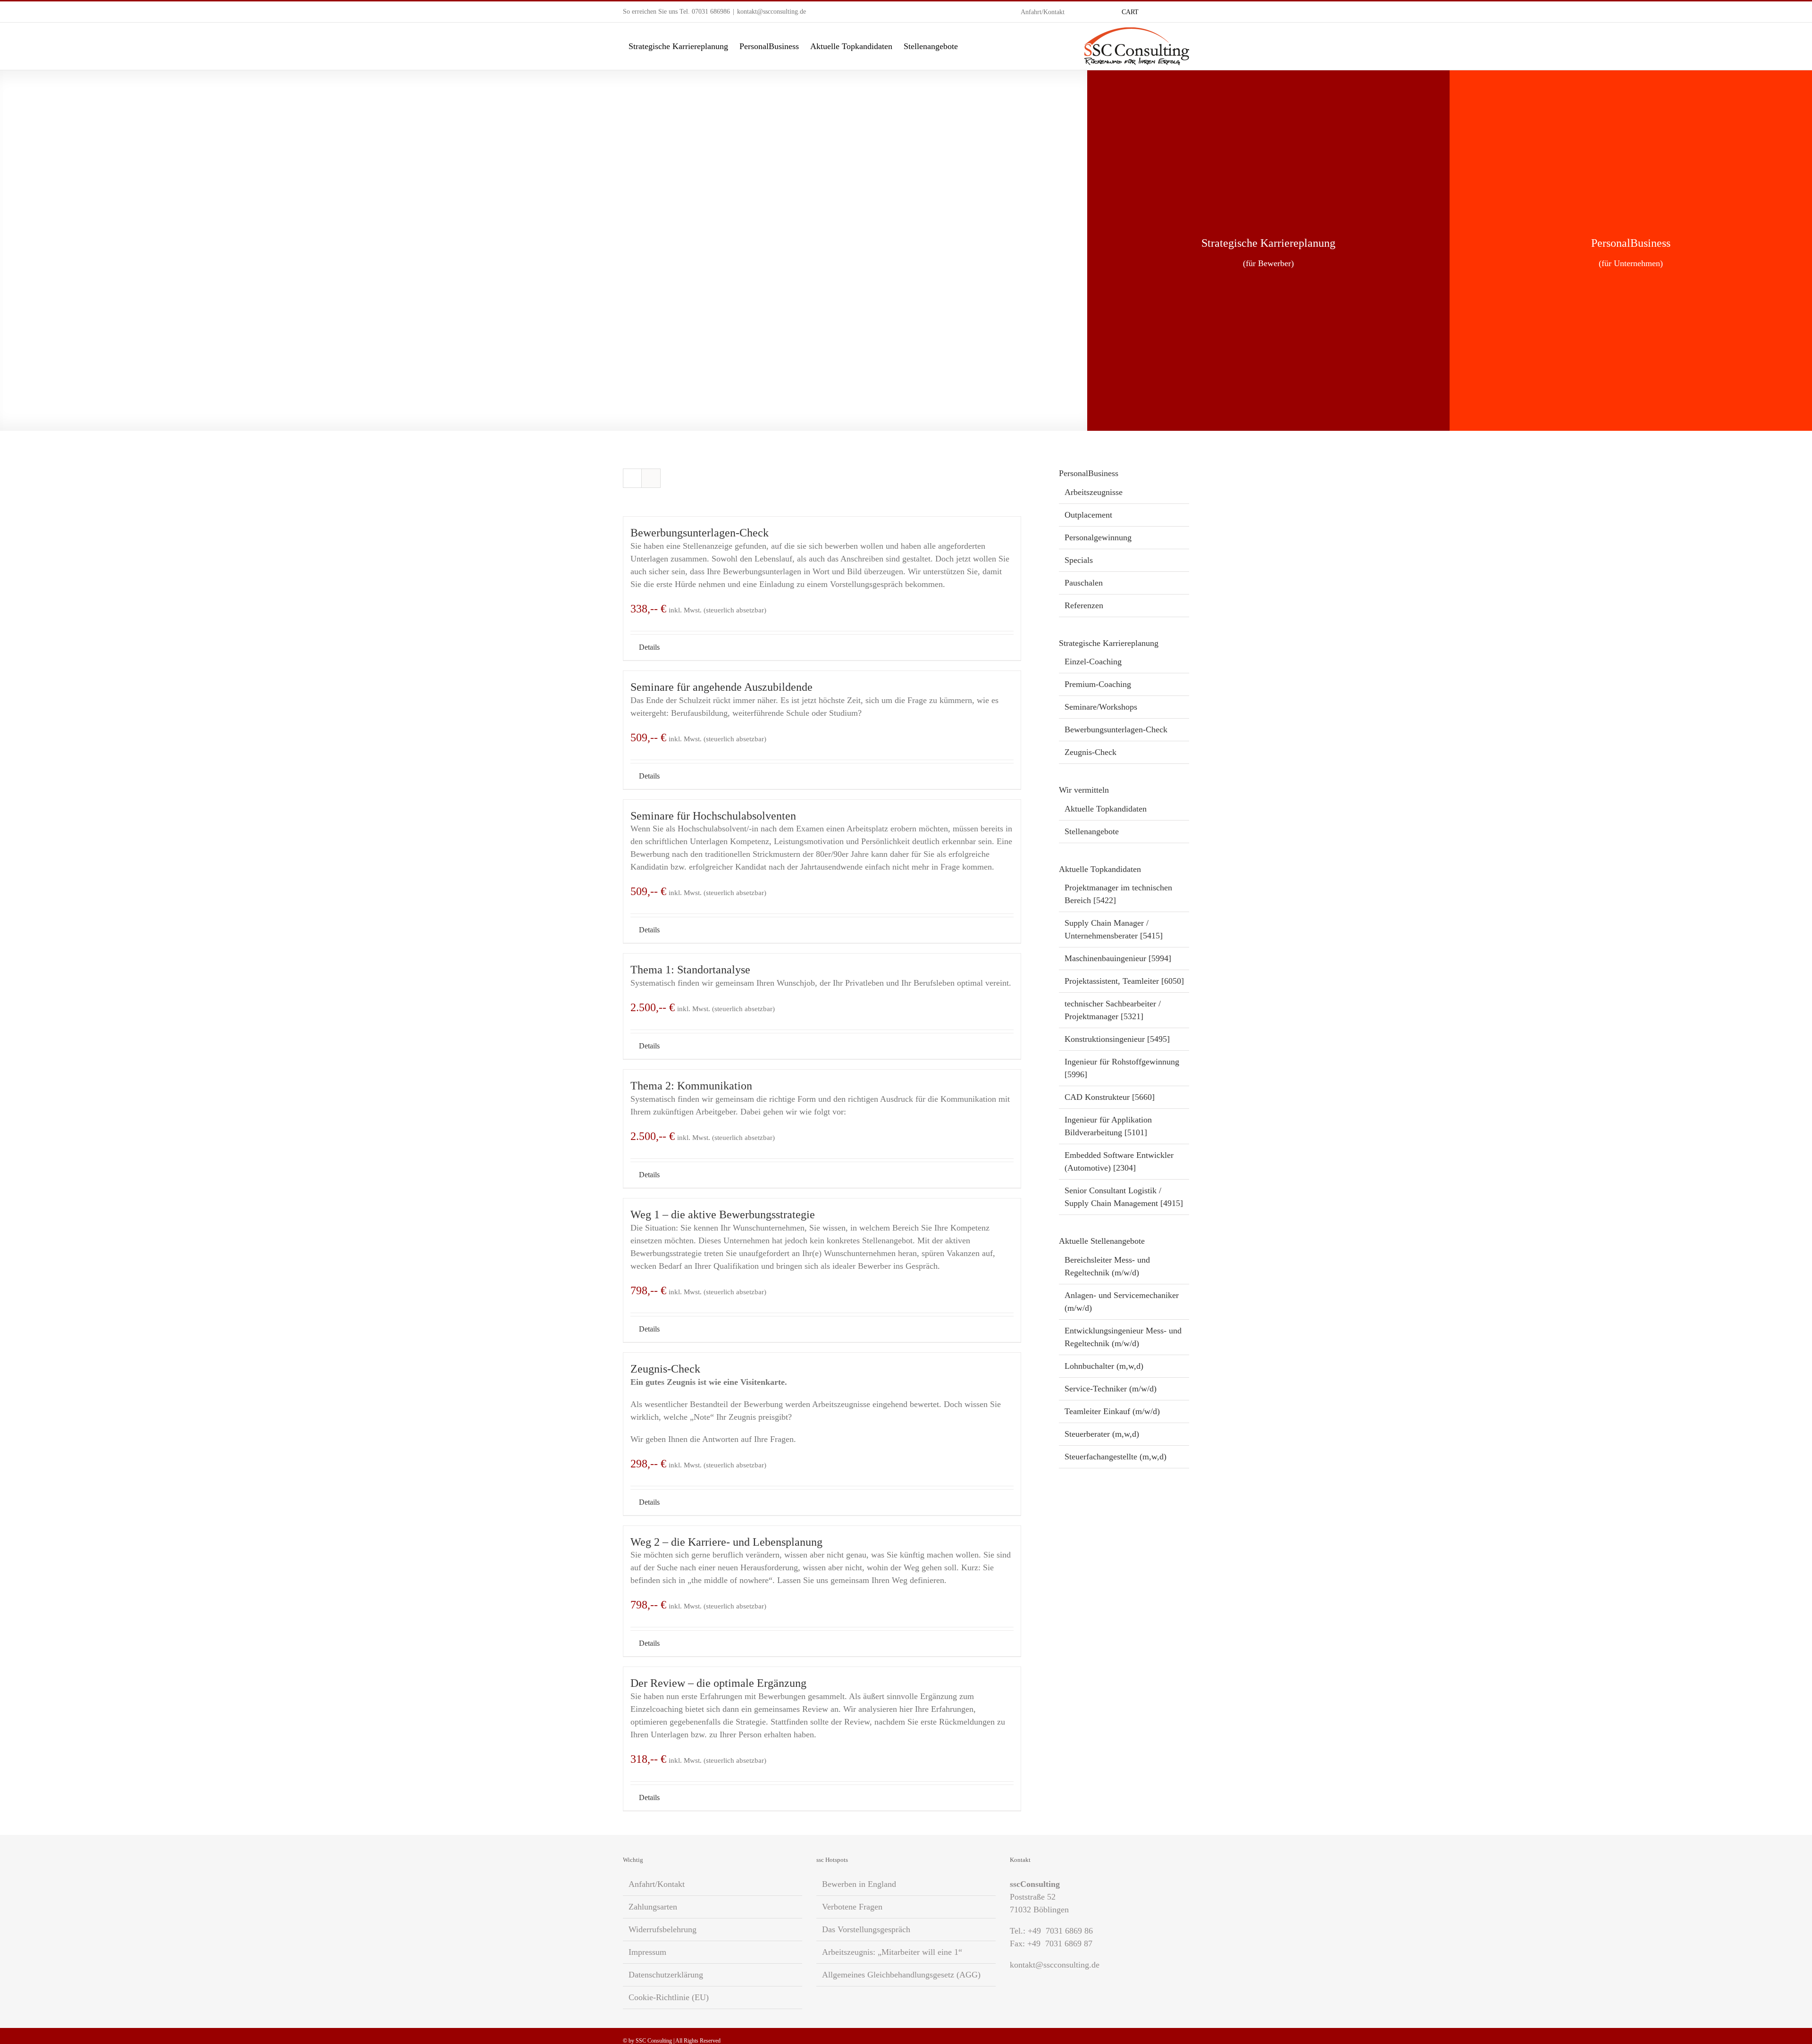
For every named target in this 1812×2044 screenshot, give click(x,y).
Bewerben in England (859, 1884)
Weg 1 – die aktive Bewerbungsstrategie (723, 1215)
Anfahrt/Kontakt (657, 1884)
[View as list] (651, 478)
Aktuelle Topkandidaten (1106, 809)
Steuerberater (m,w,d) (1102, 1434)
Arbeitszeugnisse (1094, 492)
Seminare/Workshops (1101, 707)
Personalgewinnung (1098, 537)
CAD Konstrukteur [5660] (1110, 1097)
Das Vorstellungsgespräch (866, 1929)
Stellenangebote (1092, 831)
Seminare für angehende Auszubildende (721, 687)
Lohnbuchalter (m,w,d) (1104, 1366)
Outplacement (1088, 515)
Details (649, 647)
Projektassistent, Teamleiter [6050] (1124, 981)
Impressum (647, 1952)
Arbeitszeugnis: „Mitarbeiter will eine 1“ (892, 1952)
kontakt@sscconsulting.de (772, 12)
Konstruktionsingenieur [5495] (1117, 1039)
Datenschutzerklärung (666, 1975)
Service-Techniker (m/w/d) (1111, 1389)
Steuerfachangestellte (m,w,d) (1116, 1457)
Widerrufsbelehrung (663, 1929)
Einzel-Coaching (1093, 662)
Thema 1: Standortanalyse (690, 970)
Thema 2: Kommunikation (691, 1086)
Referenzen (1084, 605)
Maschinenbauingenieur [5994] (1118, 958)
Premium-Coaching (1098, 684)
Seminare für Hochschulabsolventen (713, 816)
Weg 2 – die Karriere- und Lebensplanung (726, 1542)
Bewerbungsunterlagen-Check (700, 533)
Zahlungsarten (653, 1907)
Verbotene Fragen (852, 1907)
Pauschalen (1084, 583)
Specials (1079, 560)
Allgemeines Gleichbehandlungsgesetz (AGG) (901, 1975)
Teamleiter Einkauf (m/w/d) (1112, 1411)
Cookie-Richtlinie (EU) (669, 1997)
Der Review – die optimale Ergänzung (718, 1683)
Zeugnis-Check (665, 1369)
